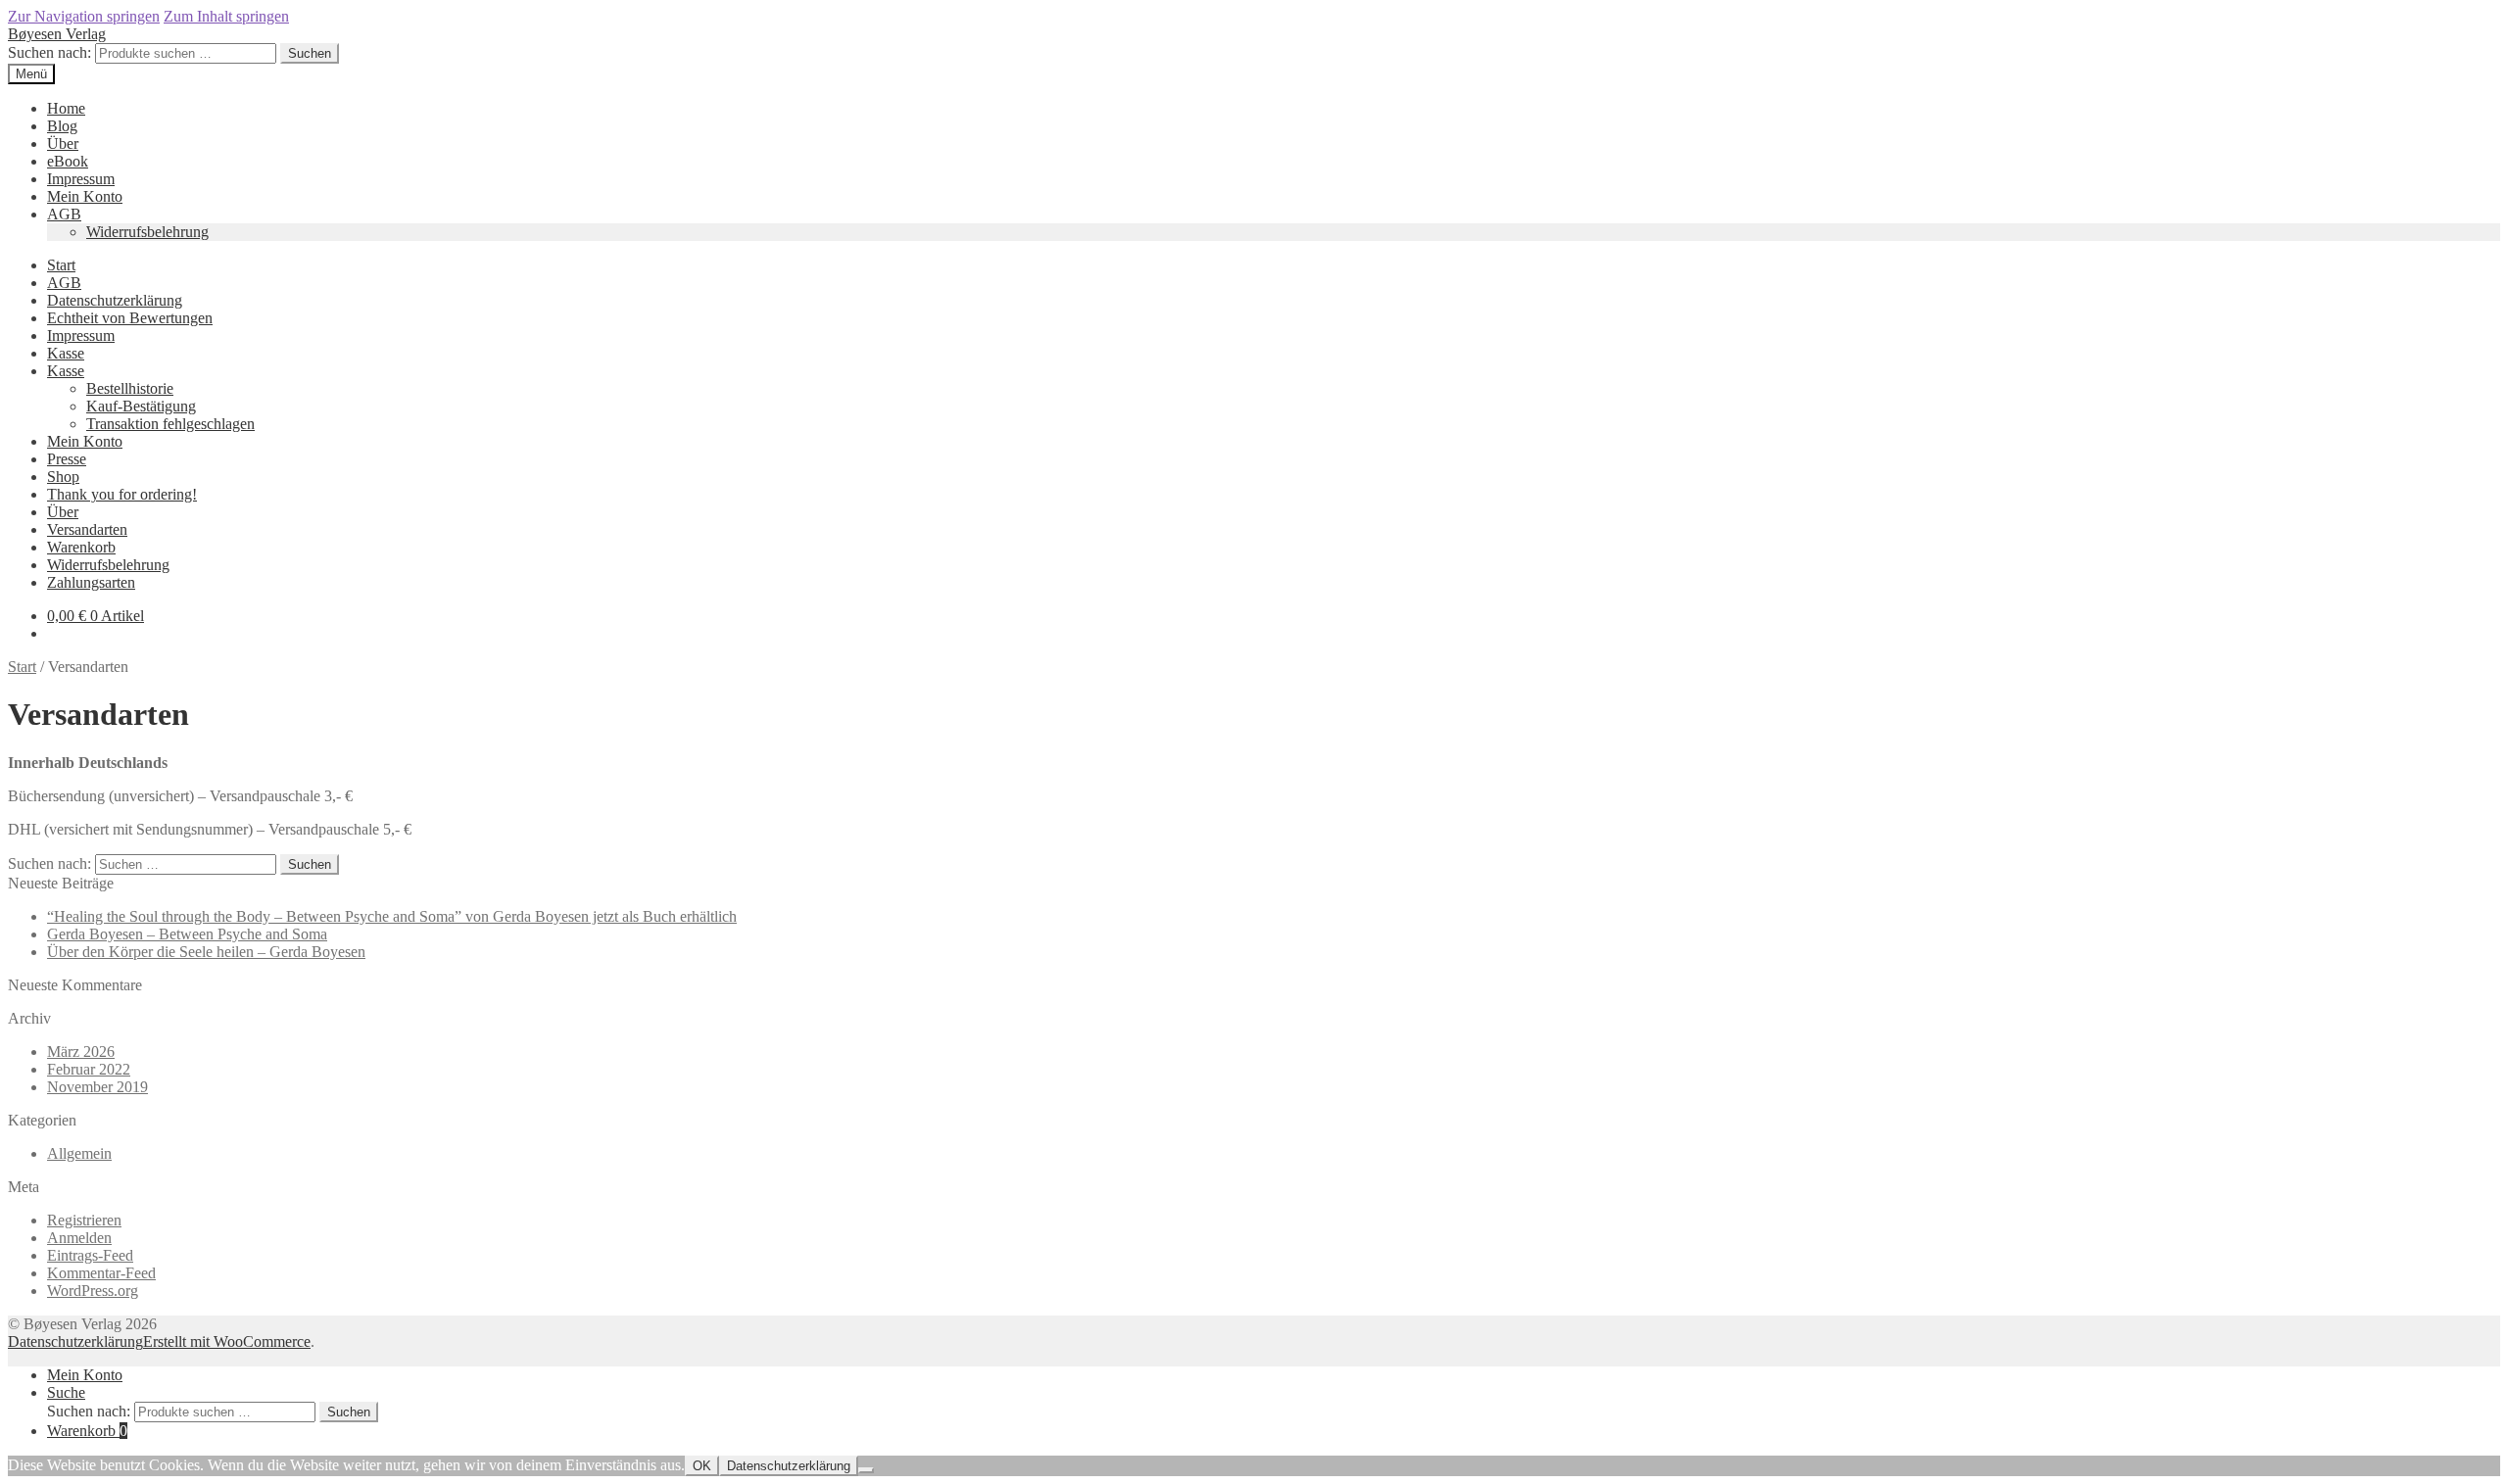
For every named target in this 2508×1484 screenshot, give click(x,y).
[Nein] (866, 1470)
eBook (68, 161)
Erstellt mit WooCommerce (227, 1341)
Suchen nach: (49, 52)
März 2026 (81, 1052)
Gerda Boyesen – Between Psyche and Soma (187, 934)
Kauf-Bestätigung (141, 406)
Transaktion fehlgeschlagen (170, 424)
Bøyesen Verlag (57, 34)
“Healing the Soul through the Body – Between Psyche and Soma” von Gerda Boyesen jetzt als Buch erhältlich (392, 916)
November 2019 (97, 1087)
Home (66, 108)
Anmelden (79, 1238)
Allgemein (79, 1153)
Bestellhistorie (130, 388)
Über (63, 144)
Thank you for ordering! (122, 494)
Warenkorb (81, 547)
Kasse (66, 353)
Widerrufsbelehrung (147, 232)
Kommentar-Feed (101, 1273)
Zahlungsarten (91, 582)
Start (61, 265)
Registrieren (84, 1220)
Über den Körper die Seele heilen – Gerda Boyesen (206, 952)
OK (702, 1466)
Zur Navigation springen (84, 16)
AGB (64, 214)
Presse (67, 459)
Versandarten (87, 529)
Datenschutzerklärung (115, 300)
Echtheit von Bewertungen (130, 318)
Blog (62, 126)
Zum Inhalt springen (226, 16)
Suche (66, 1392)
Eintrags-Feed (90, 1255)
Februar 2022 (89, 1069)
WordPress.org (93, 1291)
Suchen (310, 53)
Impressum (81, 179)
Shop (63, 477)
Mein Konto (85, 196)
